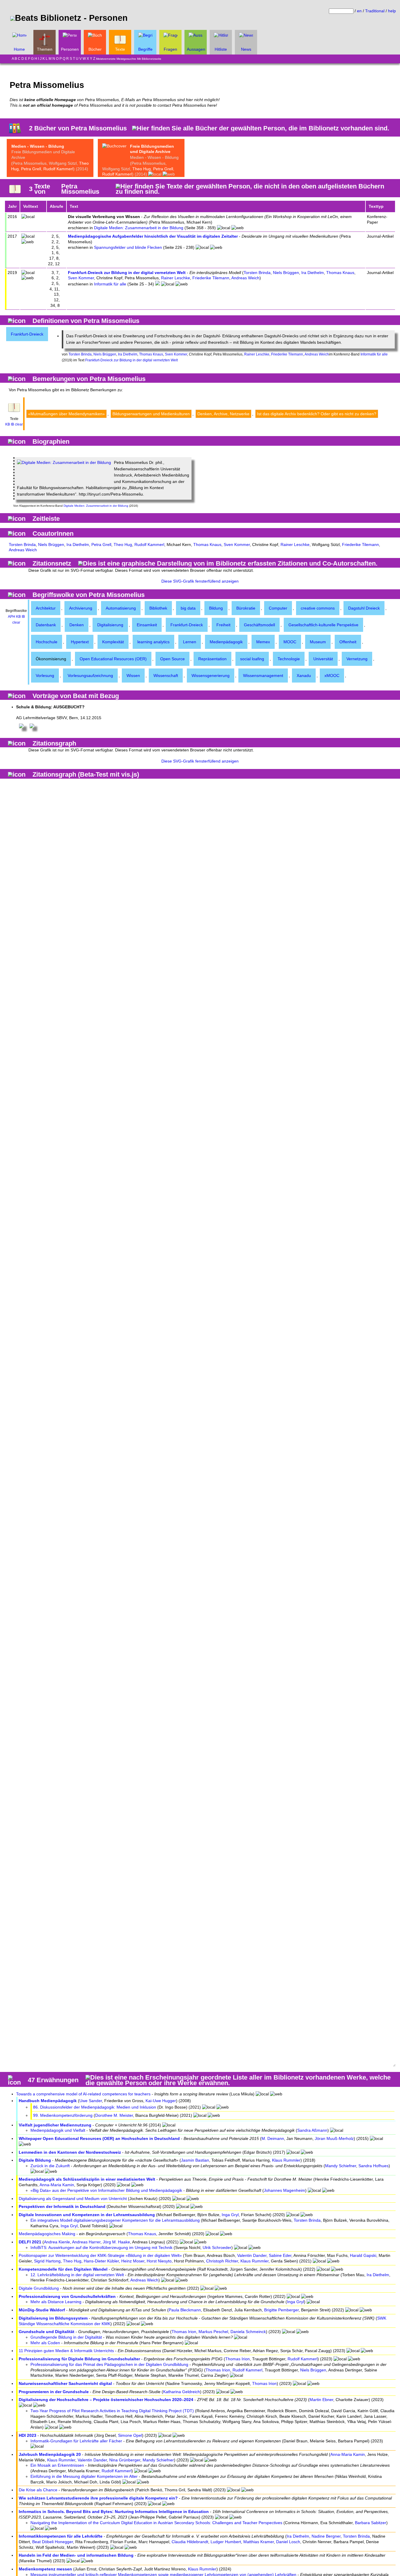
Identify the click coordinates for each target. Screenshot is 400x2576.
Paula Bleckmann (185, 2310)
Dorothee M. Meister (114, 2115)
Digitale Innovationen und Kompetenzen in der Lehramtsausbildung (87, 2215)
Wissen (133, 676)
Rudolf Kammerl (58, 169)
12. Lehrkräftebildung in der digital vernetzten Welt (77, 2275)
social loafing (252, 659)
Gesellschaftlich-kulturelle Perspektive (323, 625)
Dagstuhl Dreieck (364, 608)
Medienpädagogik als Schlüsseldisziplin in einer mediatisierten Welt (87, 2179)
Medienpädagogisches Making (47, 2234)
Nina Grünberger (125, 2460)
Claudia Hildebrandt (190, 2542)
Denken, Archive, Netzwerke (223, 414)
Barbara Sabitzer (371, 2523)
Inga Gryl (230, 2215)
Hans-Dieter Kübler (101, 2261)
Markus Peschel (213, 2332)
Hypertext (80, 642)
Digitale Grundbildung (39, 2288)
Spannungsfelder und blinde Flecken (128, 247)
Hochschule (47, 642)
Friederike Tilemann (211, 278)
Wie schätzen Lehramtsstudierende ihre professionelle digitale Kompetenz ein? (98, 2498)
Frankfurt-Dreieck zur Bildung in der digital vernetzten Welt (127, 273)
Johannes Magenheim (284, 2190)
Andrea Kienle (57, 2242)
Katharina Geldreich (182, 2392)
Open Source (172, 659)
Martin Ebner (321, 2400)
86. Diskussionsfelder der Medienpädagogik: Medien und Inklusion (95, 2107)
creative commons (318, 608)
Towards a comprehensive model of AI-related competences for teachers (83, 2094)
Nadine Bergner (326, 2536)
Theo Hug (142, 169)
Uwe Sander (91, 2101)
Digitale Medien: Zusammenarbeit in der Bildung (139, 228)
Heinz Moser (133, 2261)
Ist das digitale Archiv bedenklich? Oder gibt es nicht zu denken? (317, 414)
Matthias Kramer (259, 2542)
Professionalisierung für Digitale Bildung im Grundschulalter (79, 2359)
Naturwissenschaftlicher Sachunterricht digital (65, 2383)
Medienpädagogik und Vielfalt (58, 2130)
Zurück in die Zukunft (50, 2166)
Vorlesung (45, 676)
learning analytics (153, 642)
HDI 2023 (28, 2435)
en (359, 11)
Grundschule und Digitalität (47, 2332)
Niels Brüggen (286, 273)
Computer (278, 608)
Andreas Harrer (86, 2242)
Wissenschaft (166, 676)
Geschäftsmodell (259, 625)
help (392, 11)
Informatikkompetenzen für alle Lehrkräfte (61, 2536)
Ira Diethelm (313, 273)
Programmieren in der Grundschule (54, 2392)
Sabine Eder (280, 2255)
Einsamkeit (147, 625)
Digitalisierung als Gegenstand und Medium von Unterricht (73, 2199)
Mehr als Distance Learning (56, 2302)
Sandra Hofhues (373, 2166)
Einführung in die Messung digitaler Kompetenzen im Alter (84, 2476)
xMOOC (332, 676)
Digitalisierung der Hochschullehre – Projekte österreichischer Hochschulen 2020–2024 (106, 2400)
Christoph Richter (222, 2261)
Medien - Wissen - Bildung (38, 146)
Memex (263, 642)
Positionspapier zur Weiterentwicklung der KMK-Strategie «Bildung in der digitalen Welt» (100, 2255)
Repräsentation (212, 659)
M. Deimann (273, 2138)
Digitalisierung (110, 625)
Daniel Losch (288, 2542)
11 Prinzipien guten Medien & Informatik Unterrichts (66, 2351)
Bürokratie (246, 608)
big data (188, 608)
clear (19, 424)
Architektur (46, 608)
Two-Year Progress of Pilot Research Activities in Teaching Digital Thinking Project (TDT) (112, 2411)
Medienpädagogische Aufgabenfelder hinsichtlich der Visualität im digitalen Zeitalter (153, 236)
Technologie (289, 659)
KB (8, 424)
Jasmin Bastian (195, 2160)
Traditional (375, 11)
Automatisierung (121, 608)
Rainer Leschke (176, 278)
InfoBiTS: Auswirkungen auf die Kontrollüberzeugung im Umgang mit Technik (101, 2247)
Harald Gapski (363, 2255)
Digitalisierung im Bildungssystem (53, 2318)
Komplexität (113, 642)
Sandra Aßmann (312, 2130)
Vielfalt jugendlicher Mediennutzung (55, 2125)
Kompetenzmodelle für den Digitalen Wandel (63, 2269)
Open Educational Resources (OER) (113, 659)
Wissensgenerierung (211, 676)
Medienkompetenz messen (45, 2569)
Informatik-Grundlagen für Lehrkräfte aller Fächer (76, 2441)
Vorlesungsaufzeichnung (90, 676)
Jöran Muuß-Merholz (334, 2138)
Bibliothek (158, 608)
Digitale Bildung (35, 2160)
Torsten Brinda (257, 273)
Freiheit (223, 625)
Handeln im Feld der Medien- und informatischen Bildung (76, 2555)
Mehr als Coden (45, 2343)
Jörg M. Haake (116, 2242)
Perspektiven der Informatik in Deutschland (62, 2206)
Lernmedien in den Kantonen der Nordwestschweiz (70, 2152)
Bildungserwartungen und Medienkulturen (151, 414)
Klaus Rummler (286, 2160)
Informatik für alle (110, 284)
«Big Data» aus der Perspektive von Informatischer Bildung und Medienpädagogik (106, 2190)
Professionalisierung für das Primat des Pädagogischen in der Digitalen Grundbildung (109, 2364)
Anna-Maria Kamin (57, 2185)
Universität (323, 659)
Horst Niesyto (159, 2261)
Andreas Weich (245, 278)
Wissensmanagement (263, 676)
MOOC (290, 642)
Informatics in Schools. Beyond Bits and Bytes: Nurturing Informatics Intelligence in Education (114, 2512)
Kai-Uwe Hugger (161, 2101)
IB (12, 424)
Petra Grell (31, 169)
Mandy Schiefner (341, 2166)
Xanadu (304, 676)
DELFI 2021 (30, 2242)
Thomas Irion (184, 2332)
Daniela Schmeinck (248, 2332)
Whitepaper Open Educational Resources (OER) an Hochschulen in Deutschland (99, 2138)
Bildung (216, 608)
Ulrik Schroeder (217, 2247)
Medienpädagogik (226, 642)
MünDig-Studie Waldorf (42, 2310)
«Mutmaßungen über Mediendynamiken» (66, 414)
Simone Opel (130, 2435)
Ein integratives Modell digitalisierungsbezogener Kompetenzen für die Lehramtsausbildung (115, 2220)
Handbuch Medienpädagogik (48, 2101)
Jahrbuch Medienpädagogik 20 (50, 2454)
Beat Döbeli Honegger (53, 2542)
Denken (77, 625)
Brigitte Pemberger (281, 2310)
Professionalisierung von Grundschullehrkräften (67, 2296)
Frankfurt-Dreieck (27, 334)
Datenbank (46, 625)
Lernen (190, 642)
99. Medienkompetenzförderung (63, 2115)
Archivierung (81, 608)
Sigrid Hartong (47, 2261)
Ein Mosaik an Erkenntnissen (57, 2465)
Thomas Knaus (340, 273)
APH (12, 617)
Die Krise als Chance (38, 2490)
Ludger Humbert (226, 2542)
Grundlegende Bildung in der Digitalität (66, 2337)
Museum (318, 642)
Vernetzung (357, 659)
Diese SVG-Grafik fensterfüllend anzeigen (200, 581)
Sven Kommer (81, 278)
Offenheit (348, 642)
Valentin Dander (252, 2255)
